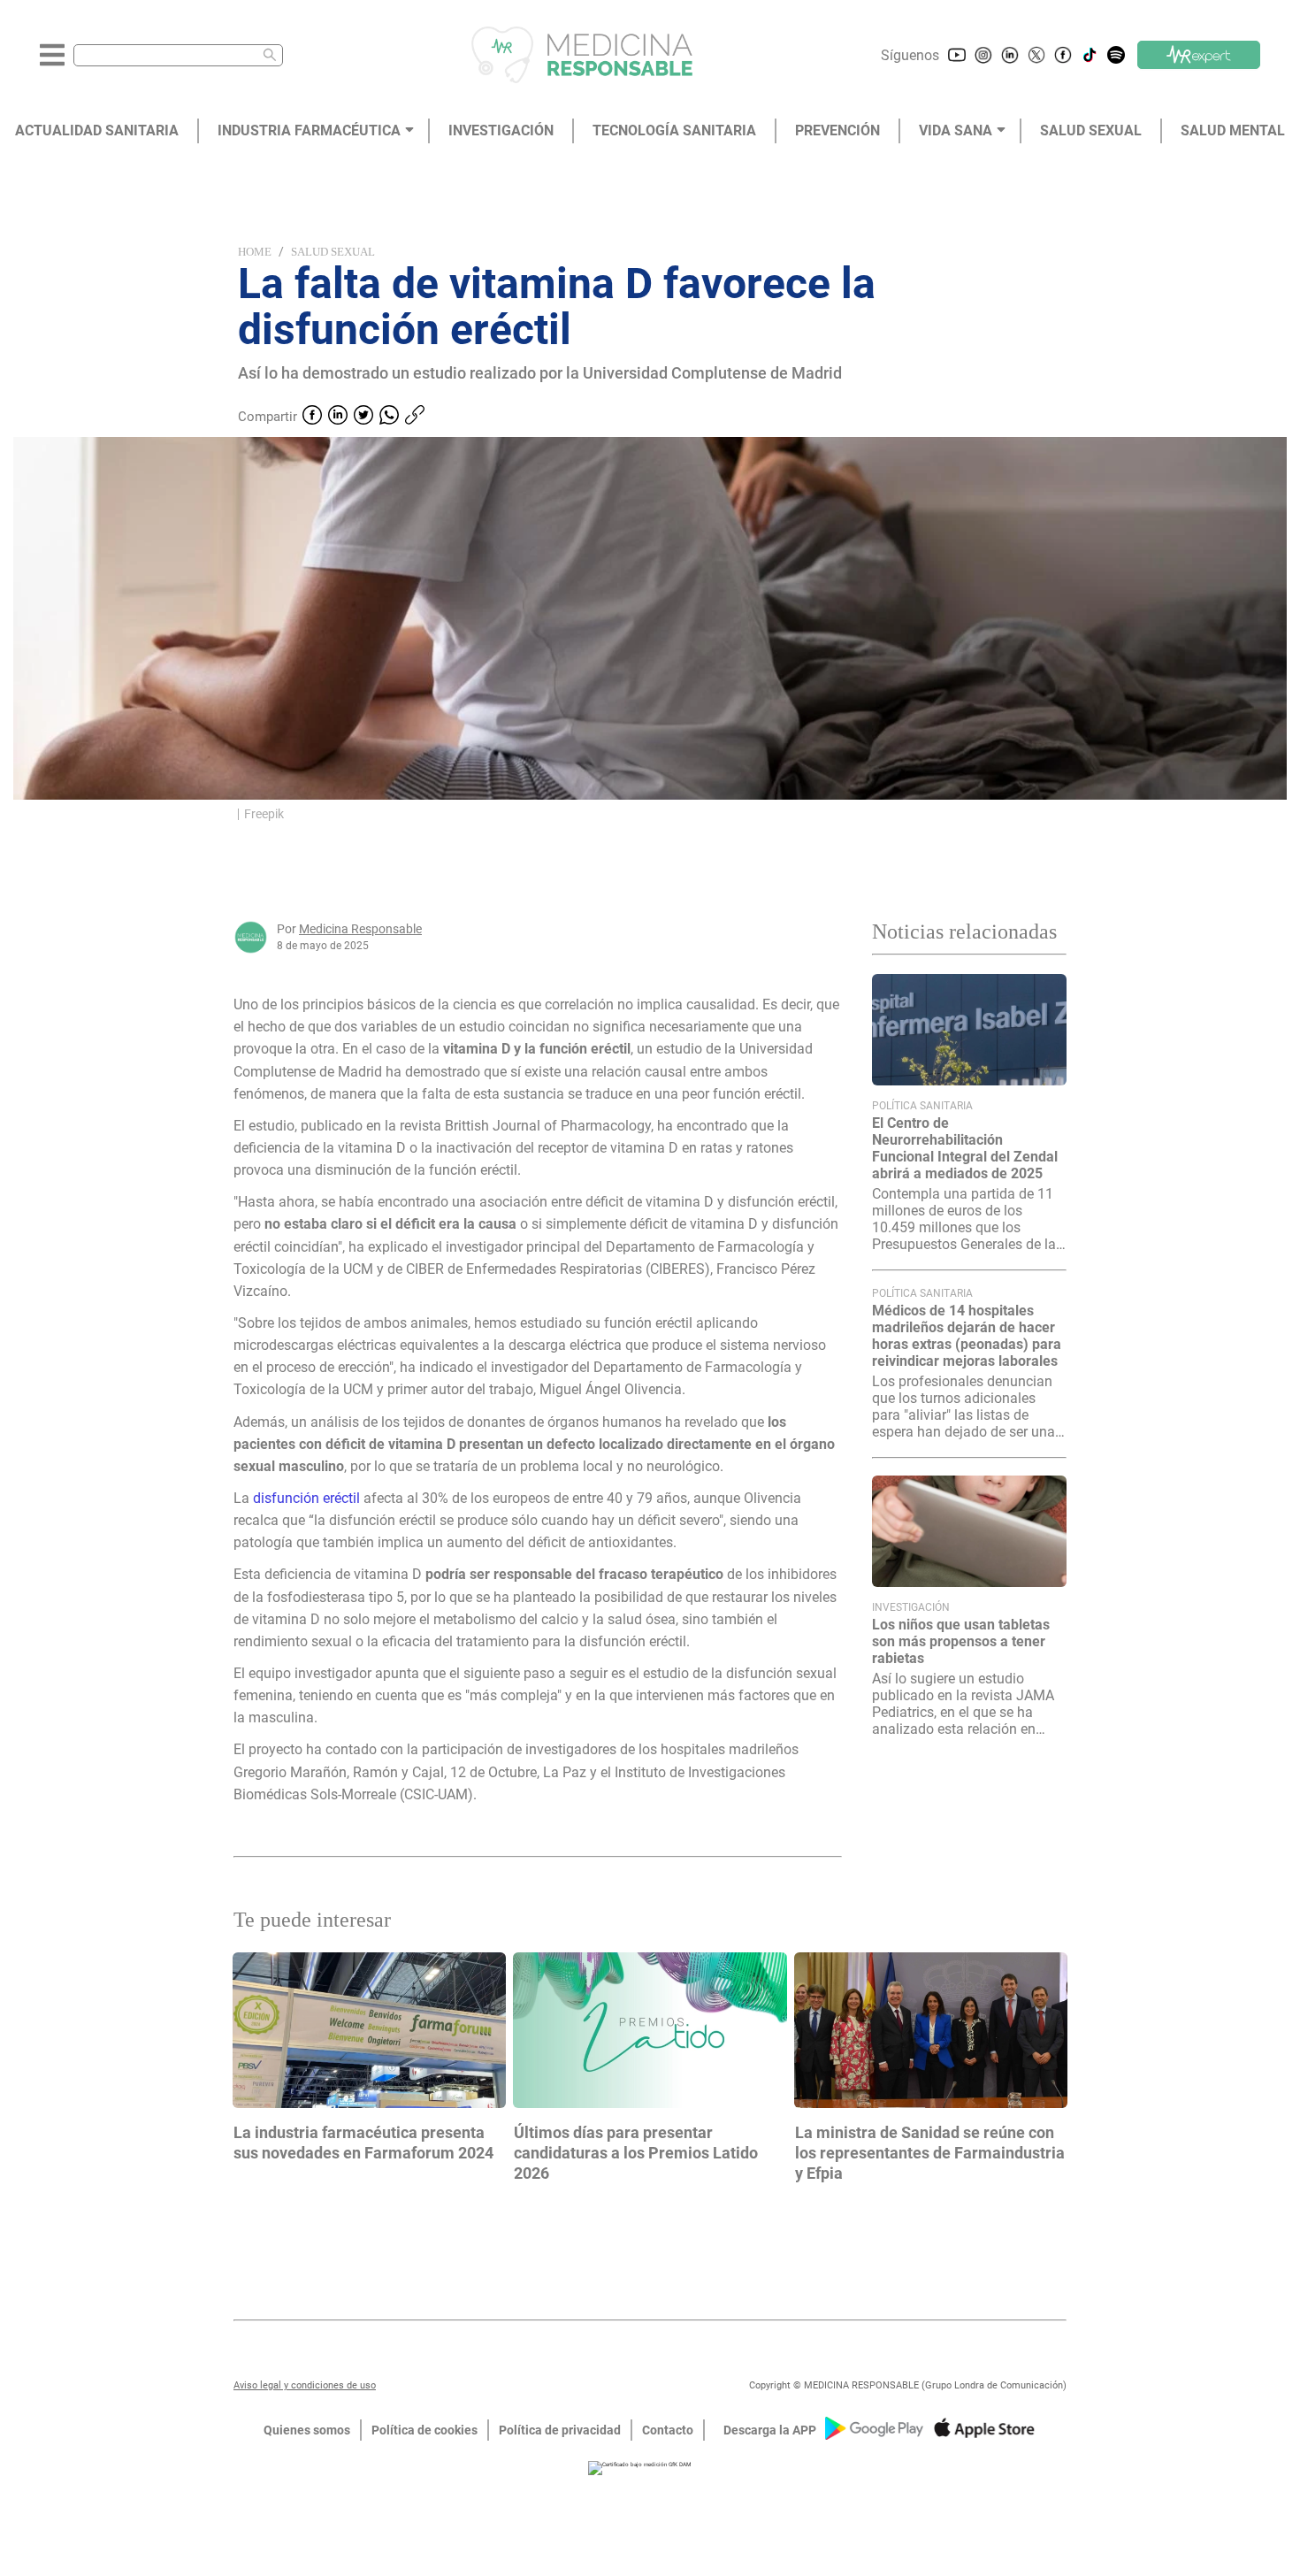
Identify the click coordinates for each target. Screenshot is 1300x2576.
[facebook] (312, 417)
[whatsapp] (389, 417)
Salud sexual (333, 252)
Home (255, 252)
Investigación (911, 1607)
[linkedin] (338, 417)
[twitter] (363, 417)
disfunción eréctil (306, 1498)
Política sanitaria (922, 1106)
